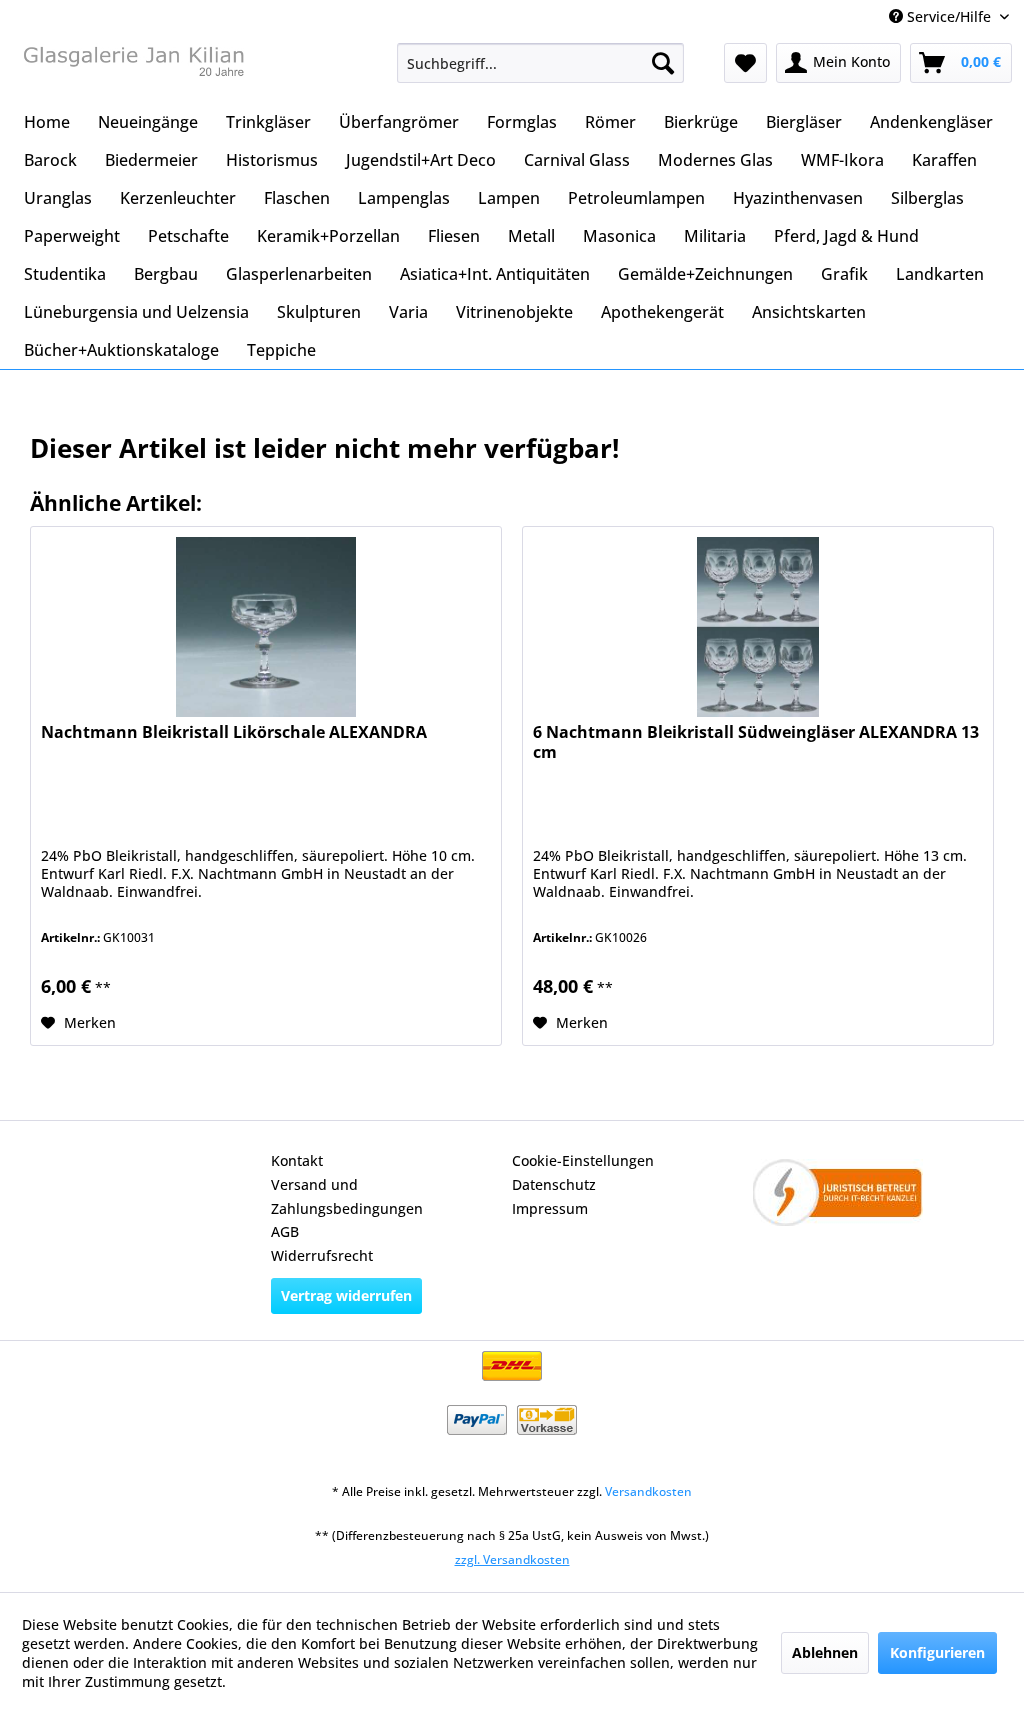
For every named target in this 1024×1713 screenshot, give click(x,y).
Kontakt (297, 1160)
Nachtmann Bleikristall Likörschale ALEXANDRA (234, 732)
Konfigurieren (937, 1652)
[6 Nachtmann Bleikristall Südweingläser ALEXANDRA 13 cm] (758, 627)
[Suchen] (663, 63)
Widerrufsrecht (322, 1255)
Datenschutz (554, 1184)
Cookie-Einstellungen (583, 1160)
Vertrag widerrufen (346, 1295)
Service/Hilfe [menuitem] (949, 16)
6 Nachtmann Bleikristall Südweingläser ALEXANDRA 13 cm (756, 742)
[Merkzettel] (745, 63)
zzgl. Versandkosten (512, 1559)
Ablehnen (825, 1652)
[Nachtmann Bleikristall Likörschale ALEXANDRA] (266, 627)
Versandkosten (648, 1491)
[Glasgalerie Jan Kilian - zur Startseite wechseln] (132, 68)
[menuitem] (540, 63)
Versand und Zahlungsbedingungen (347, 1196)
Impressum (550, 1208)
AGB (285, 1231)
